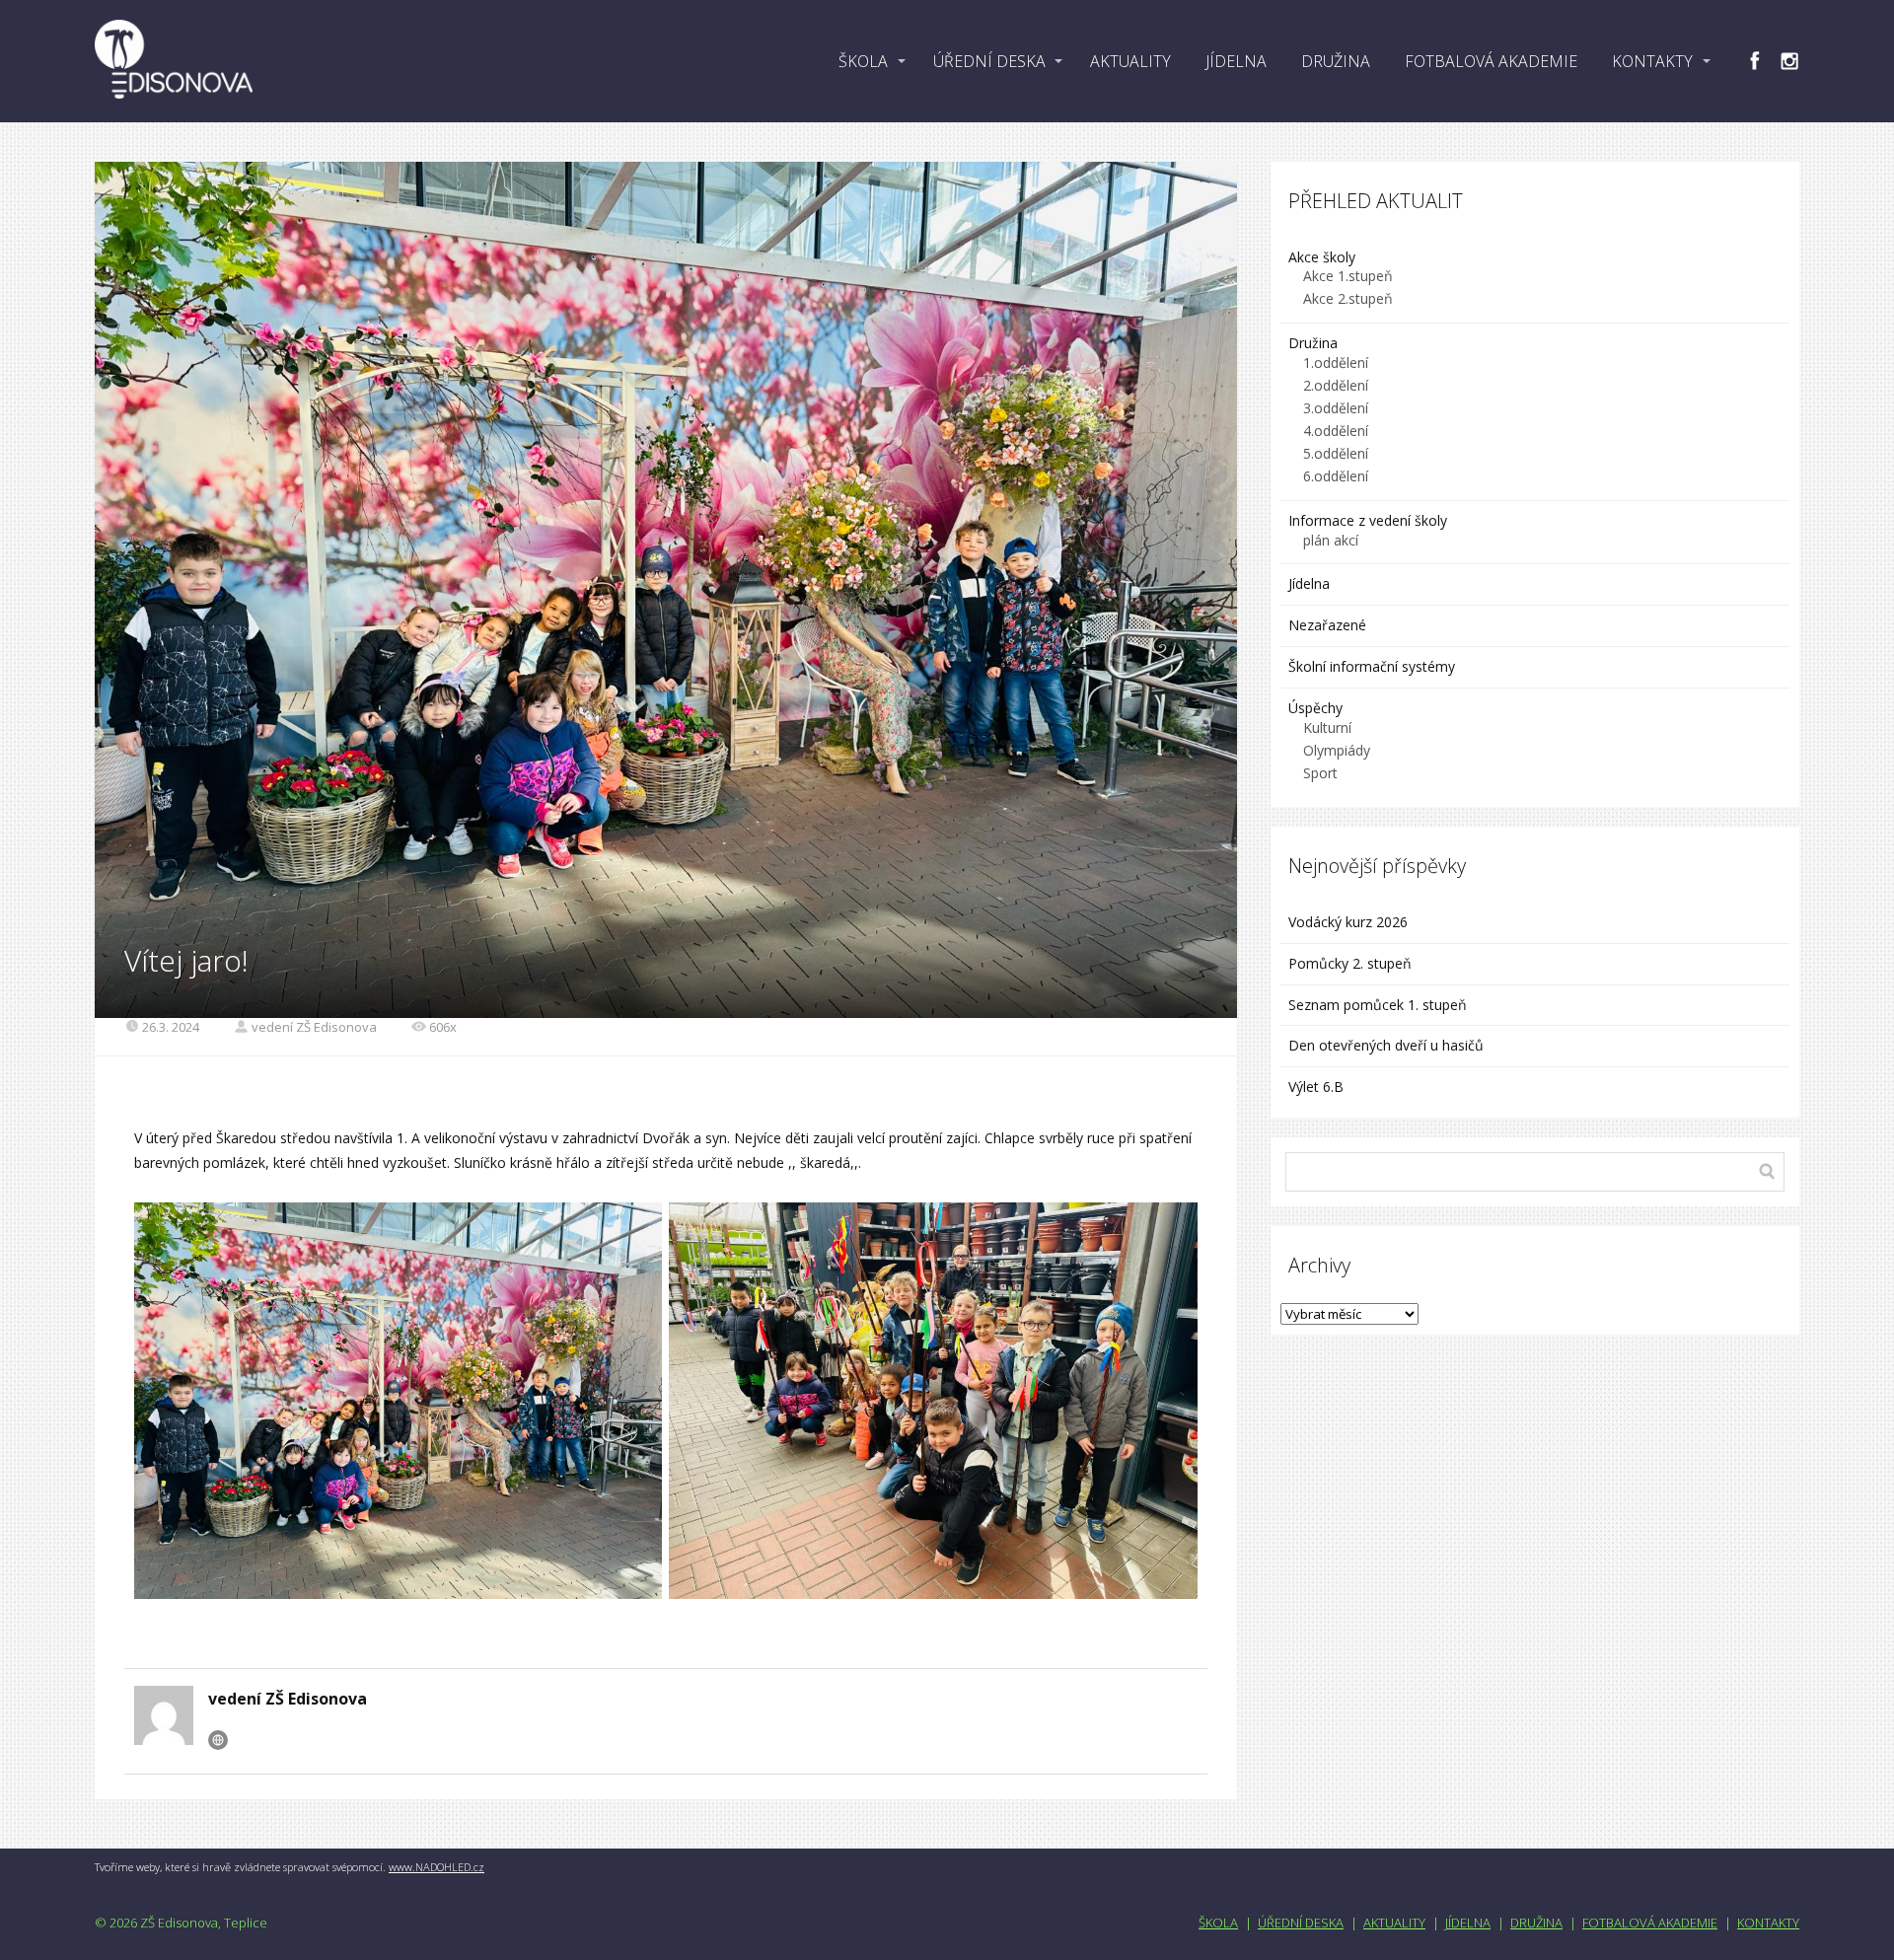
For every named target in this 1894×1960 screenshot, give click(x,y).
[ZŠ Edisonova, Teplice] (174, 61)
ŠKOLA (863, 61)
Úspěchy (1315, 708)
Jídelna (1309, 583)
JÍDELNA (1236, 61)
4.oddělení (1336, 431)
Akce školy (1322, 257)
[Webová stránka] (218, 1740)
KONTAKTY (1652, 61)
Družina (1313, 343)
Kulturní (1327, 727)
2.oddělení (1336, 385)
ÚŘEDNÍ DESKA (989, 61)
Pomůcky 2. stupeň (1350, 963)
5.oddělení (1336, 453)
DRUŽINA (1336, 61)
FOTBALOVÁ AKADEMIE (1491, 61)
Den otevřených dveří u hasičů (1386, 1045)
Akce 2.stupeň (1348, 298)
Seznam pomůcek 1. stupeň (1378, 1005)
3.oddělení (1336, 408)
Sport (1320, 773)
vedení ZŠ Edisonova (314, 1027)
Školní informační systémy (1372, 666)
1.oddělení (1336, 363)
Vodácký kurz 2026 (1348, 922)
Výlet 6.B (1318, 1087)
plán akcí (1331, 540)
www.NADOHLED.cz (437, 1867)
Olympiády (1337, 750)
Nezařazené (1327, 625)
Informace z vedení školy (1368, 520)
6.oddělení (1336, 476)
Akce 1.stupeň (1348, 276)
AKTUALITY (1130, 61)
